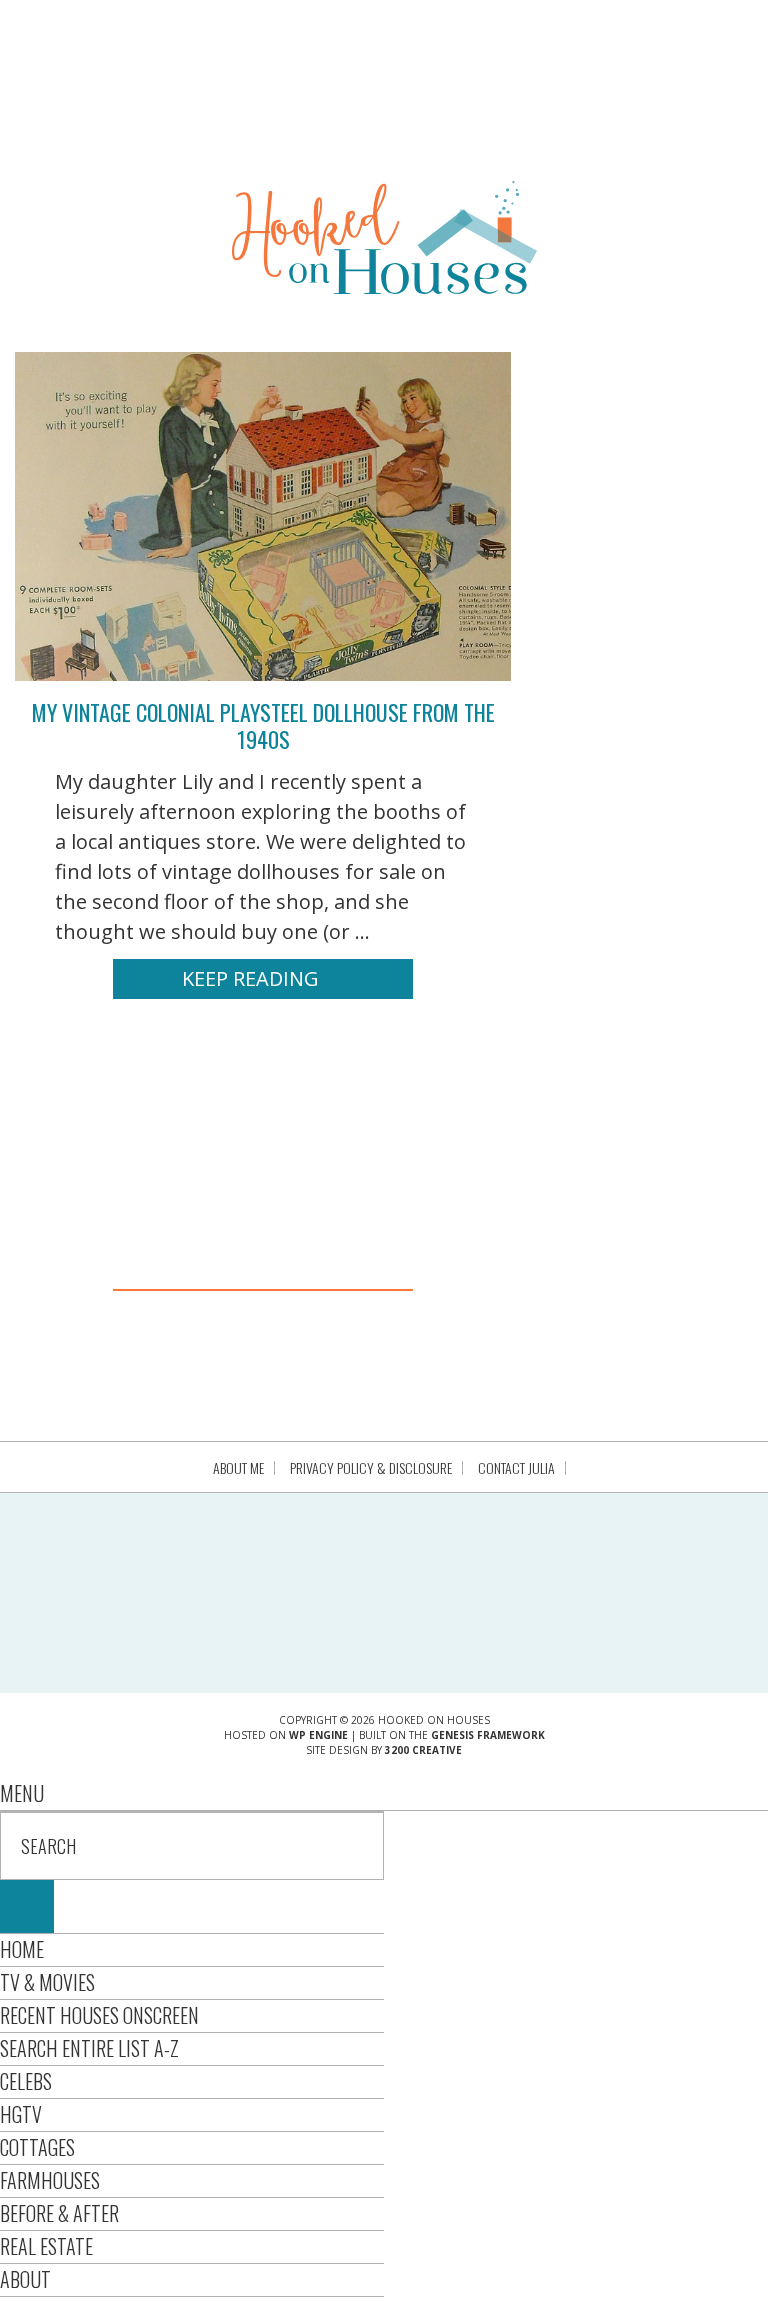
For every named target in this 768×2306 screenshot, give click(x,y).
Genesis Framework (488, 1735)
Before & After (59, 2213)
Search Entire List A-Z (89, 2048)
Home (22, 1949)
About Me (238, 1468)
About (25, 2279)
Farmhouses (50, 2180)
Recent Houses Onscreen (99, 2015)
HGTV (21, 2114)
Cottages (37, 2147)
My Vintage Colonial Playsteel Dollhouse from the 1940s (263, 725)
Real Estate (46, 2246)
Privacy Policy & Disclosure (371, 1468)
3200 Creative (423, 1750)
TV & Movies (47, 1982)
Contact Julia (516, 1468)
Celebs (26, 2081)
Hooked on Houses (384, 237)
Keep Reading (250, 978)
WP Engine (318, 1735)
